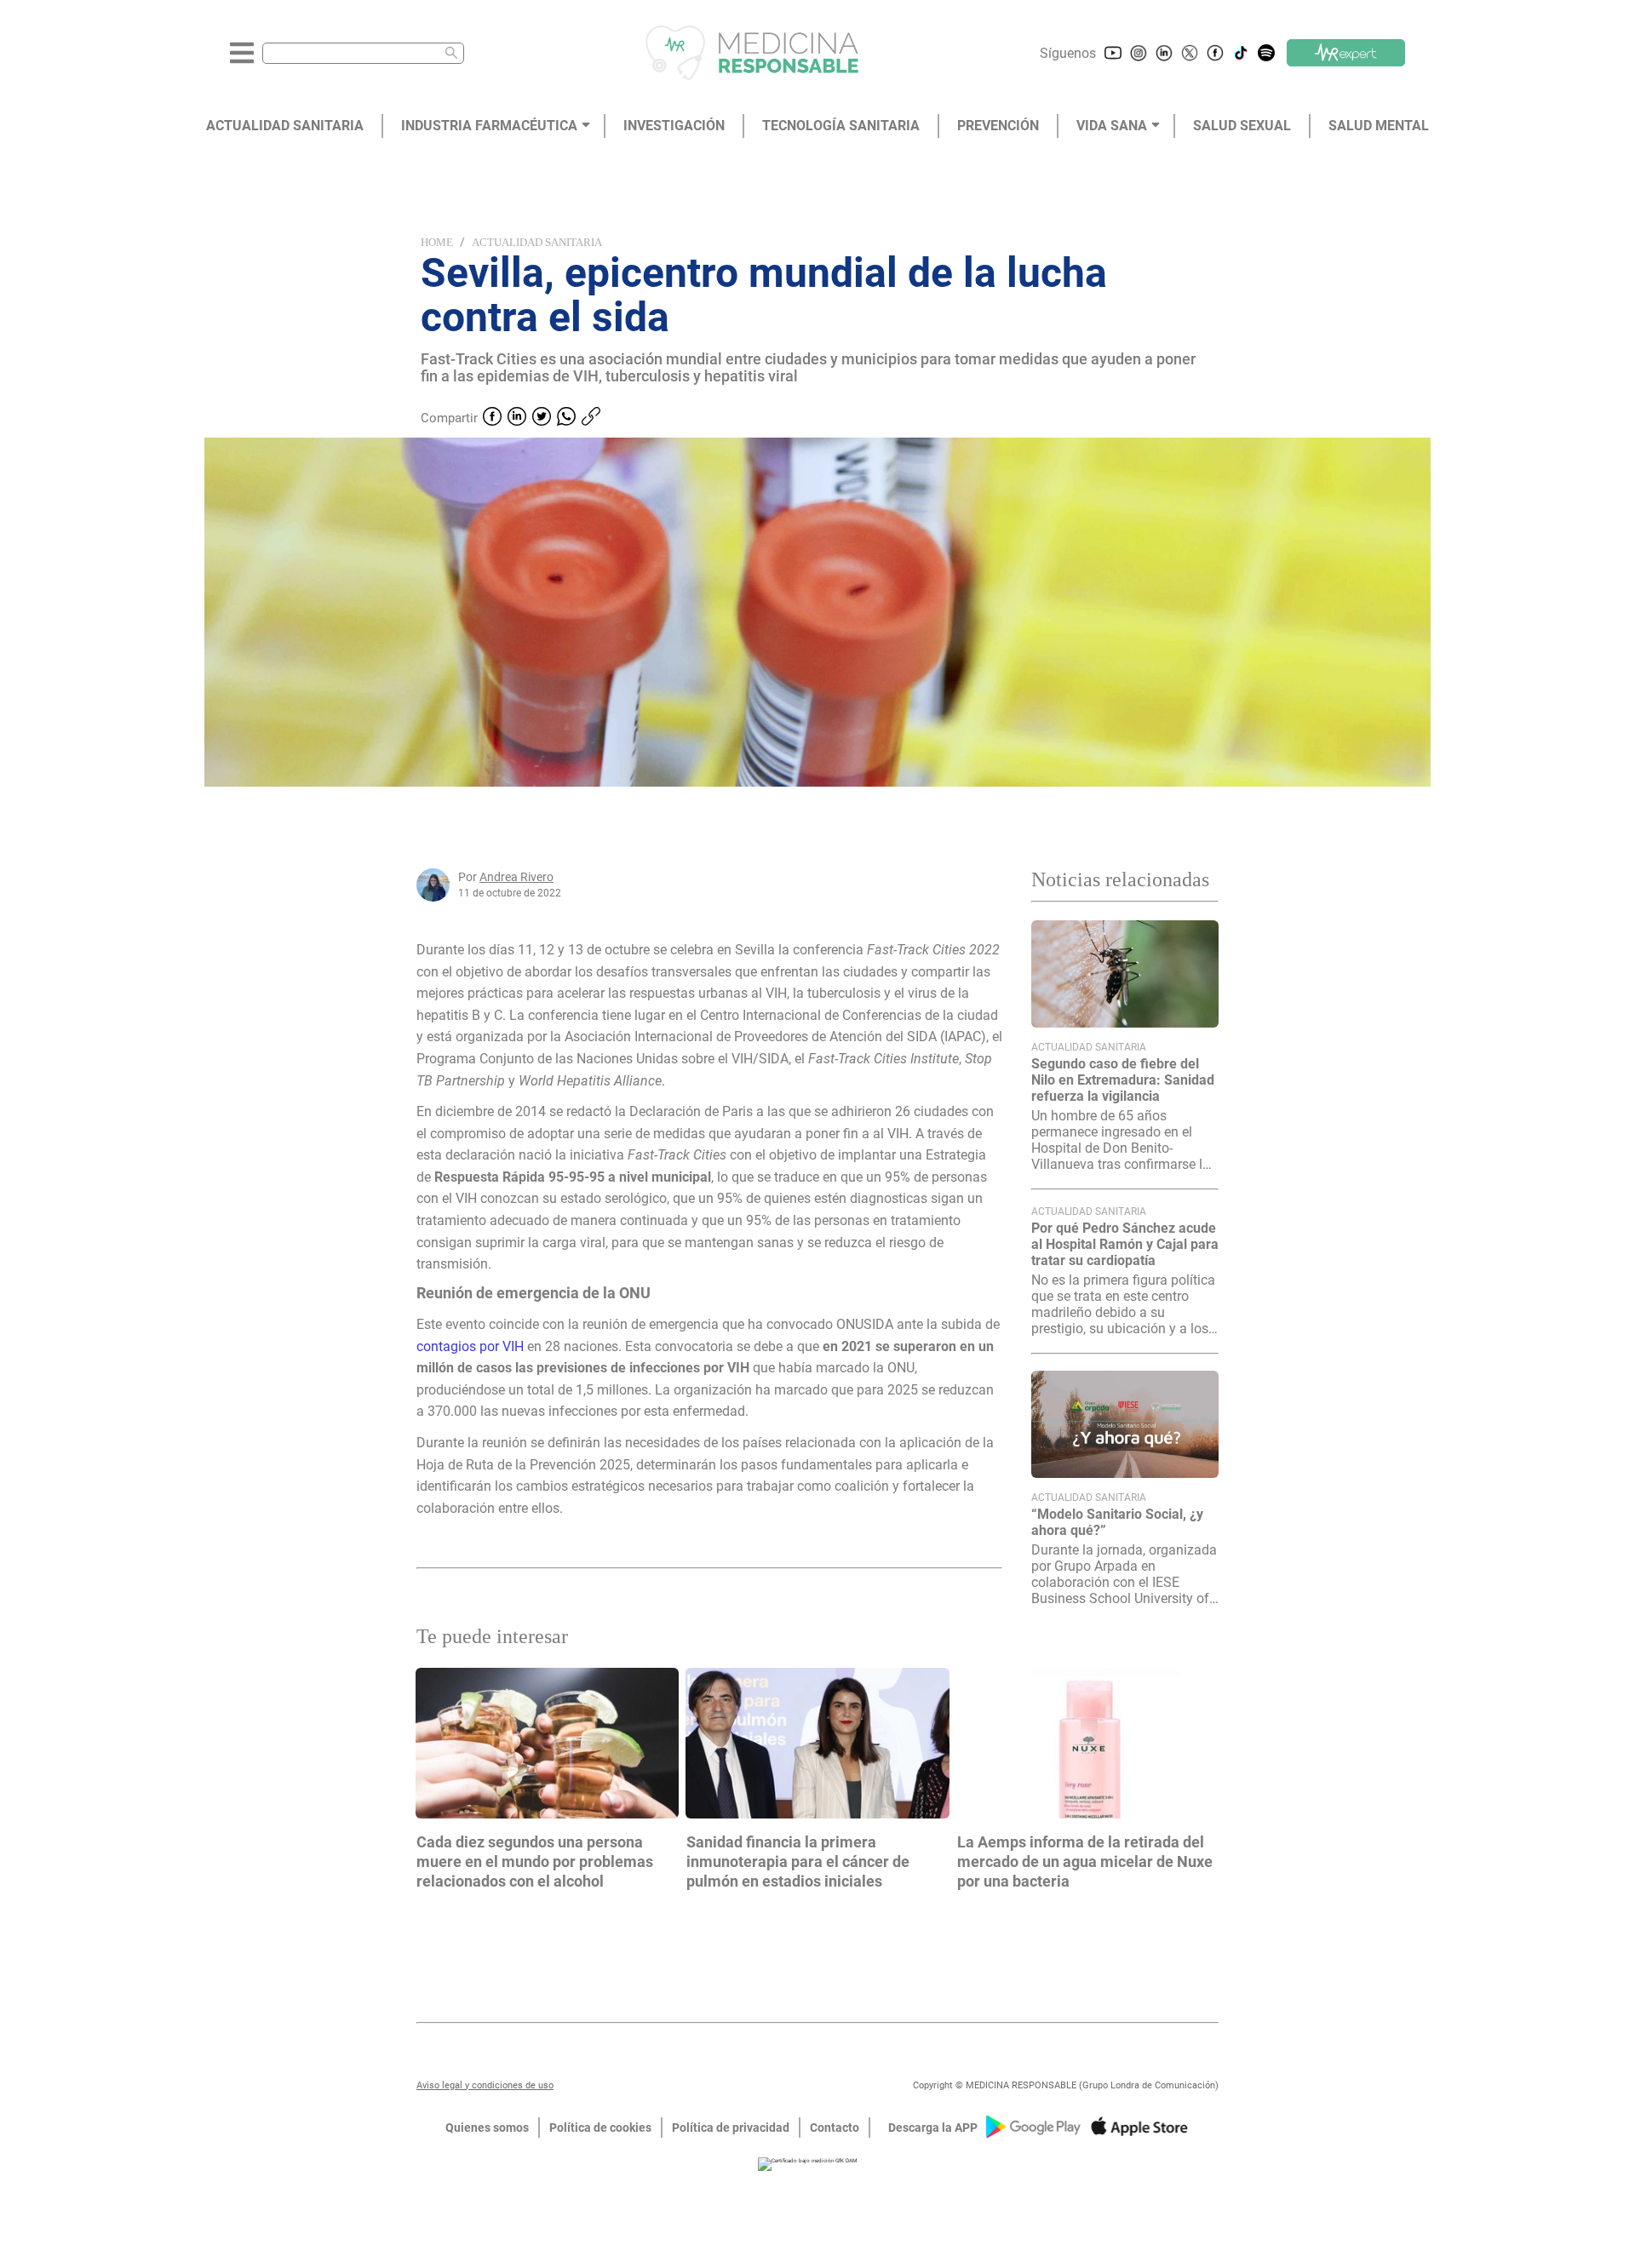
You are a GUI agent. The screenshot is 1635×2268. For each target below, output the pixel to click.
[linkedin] (517, 418)
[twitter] (542, 418)
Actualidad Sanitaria (537, 242)
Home (437, 242)
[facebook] (492, 418)
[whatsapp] (566, 418)
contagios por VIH (470, 1346)
